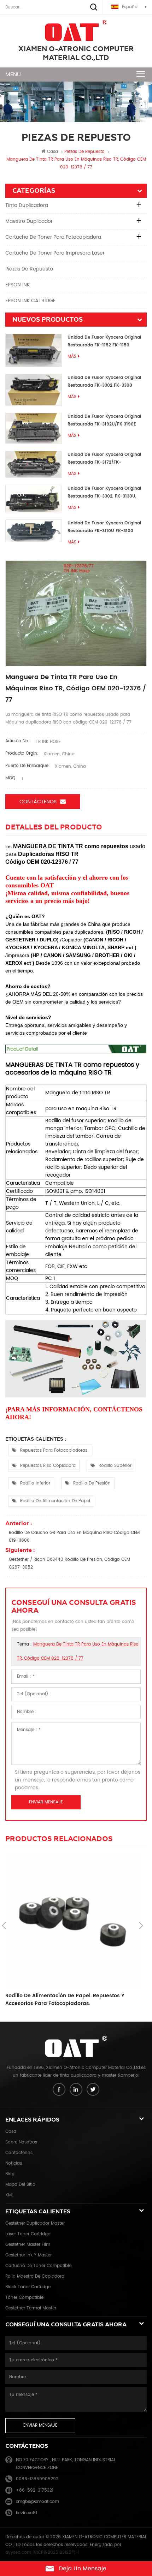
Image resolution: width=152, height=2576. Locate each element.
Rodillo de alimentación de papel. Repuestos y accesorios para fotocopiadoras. (65, 2000)
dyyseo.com (18, 2553)
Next (141, 1926)
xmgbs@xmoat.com (37, 2502)
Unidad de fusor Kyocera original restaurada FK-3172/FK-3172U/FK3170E (104, 459)
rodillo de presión (92, 1483)
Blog (10, 2174)
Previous (4, 1926)
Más (72, 356)
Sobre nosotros (21, 2142)
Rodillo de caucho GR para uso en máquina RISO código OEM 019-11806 (74, 1537)
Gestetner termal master (31, 2308)
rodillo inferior (35, 1483)
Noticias (14, 2163)
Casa (52, 152)
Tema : (78, 1651)
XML (9, 2195)
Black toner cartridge (28, 2287)
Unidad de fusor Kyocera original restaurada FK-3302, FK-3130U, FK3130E (104, 493)
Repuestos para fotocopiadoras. (54, 1450)
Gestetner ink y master (28, 2255)
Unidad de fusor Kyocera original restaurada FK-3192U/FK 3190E (104, 420)
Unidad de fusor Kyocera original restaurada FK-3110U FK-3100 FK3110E (104, 527)
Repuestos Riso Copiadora (48, 1466)
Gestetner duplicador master (35, 2223)
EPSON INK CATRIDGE (30, 301)
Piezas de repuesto (29, 269)
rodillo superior (115, 1466)
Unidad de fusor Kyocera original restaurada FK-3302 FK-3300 (104, 382)
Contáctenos (38, 802)
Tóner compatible (24, 2298)
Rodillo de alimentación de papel (55, 1501)
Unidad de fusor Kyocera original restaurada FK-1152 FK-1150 (104, 341)
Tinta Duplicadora (27, 205)
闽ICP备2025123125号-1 (56, 2553)
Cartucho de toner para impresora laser (55, 253)
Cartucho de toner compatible (38, 2266)
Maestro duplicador (29, 221)
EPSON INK (17, 285)
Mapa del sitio (20, 2185)
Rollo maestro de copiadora (35, 2276)
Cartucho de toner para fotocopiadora (53, 237)
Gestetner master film (28, 2245)
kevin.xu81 (27, 2513)
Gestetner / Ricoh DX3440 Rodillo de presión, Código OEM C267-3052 (69, 1563)
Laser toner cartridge (28, 2234)
